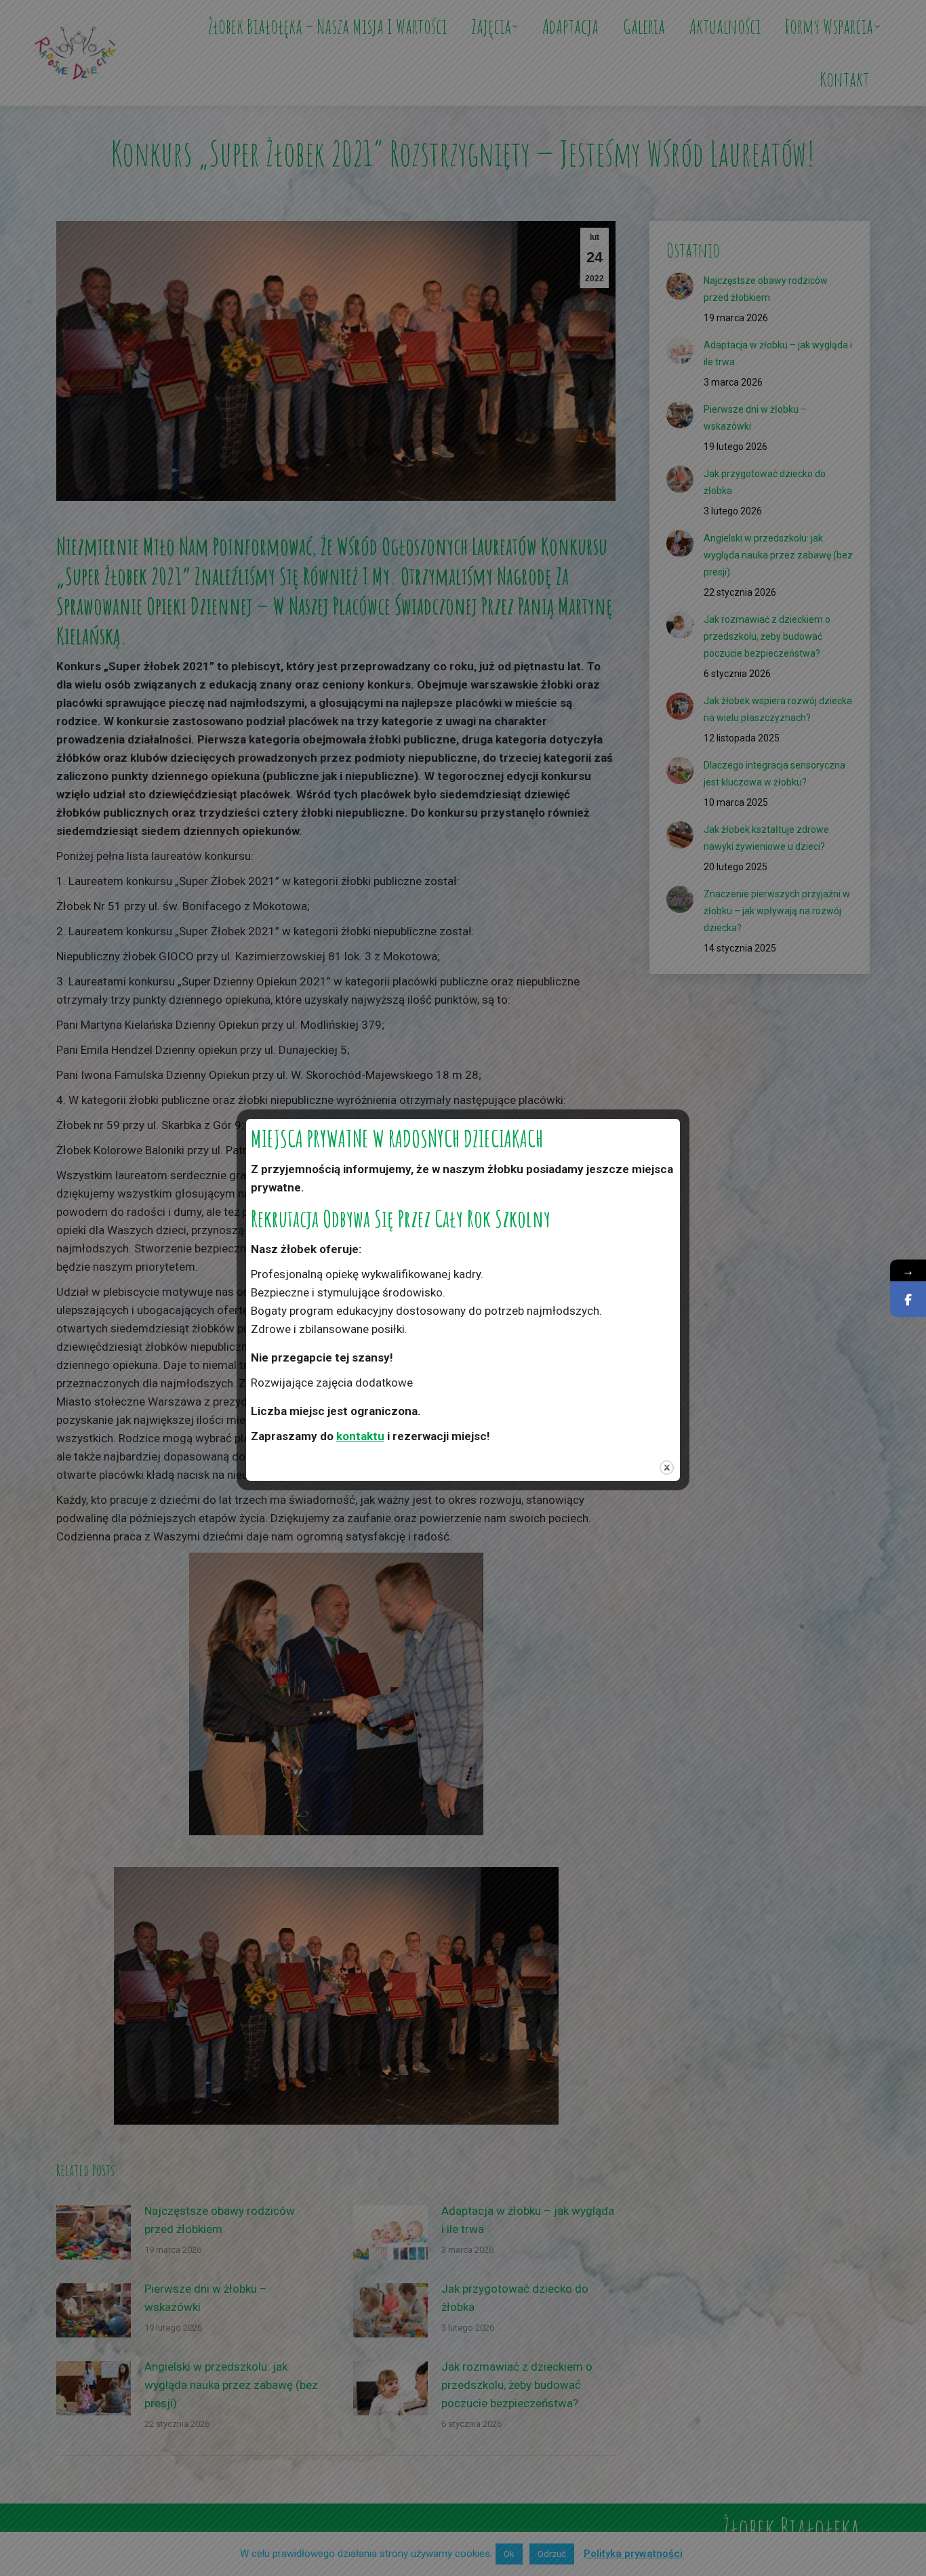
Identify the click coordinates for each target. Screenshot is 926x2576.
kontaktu (360, 1436)
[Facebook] (908, 1299)
